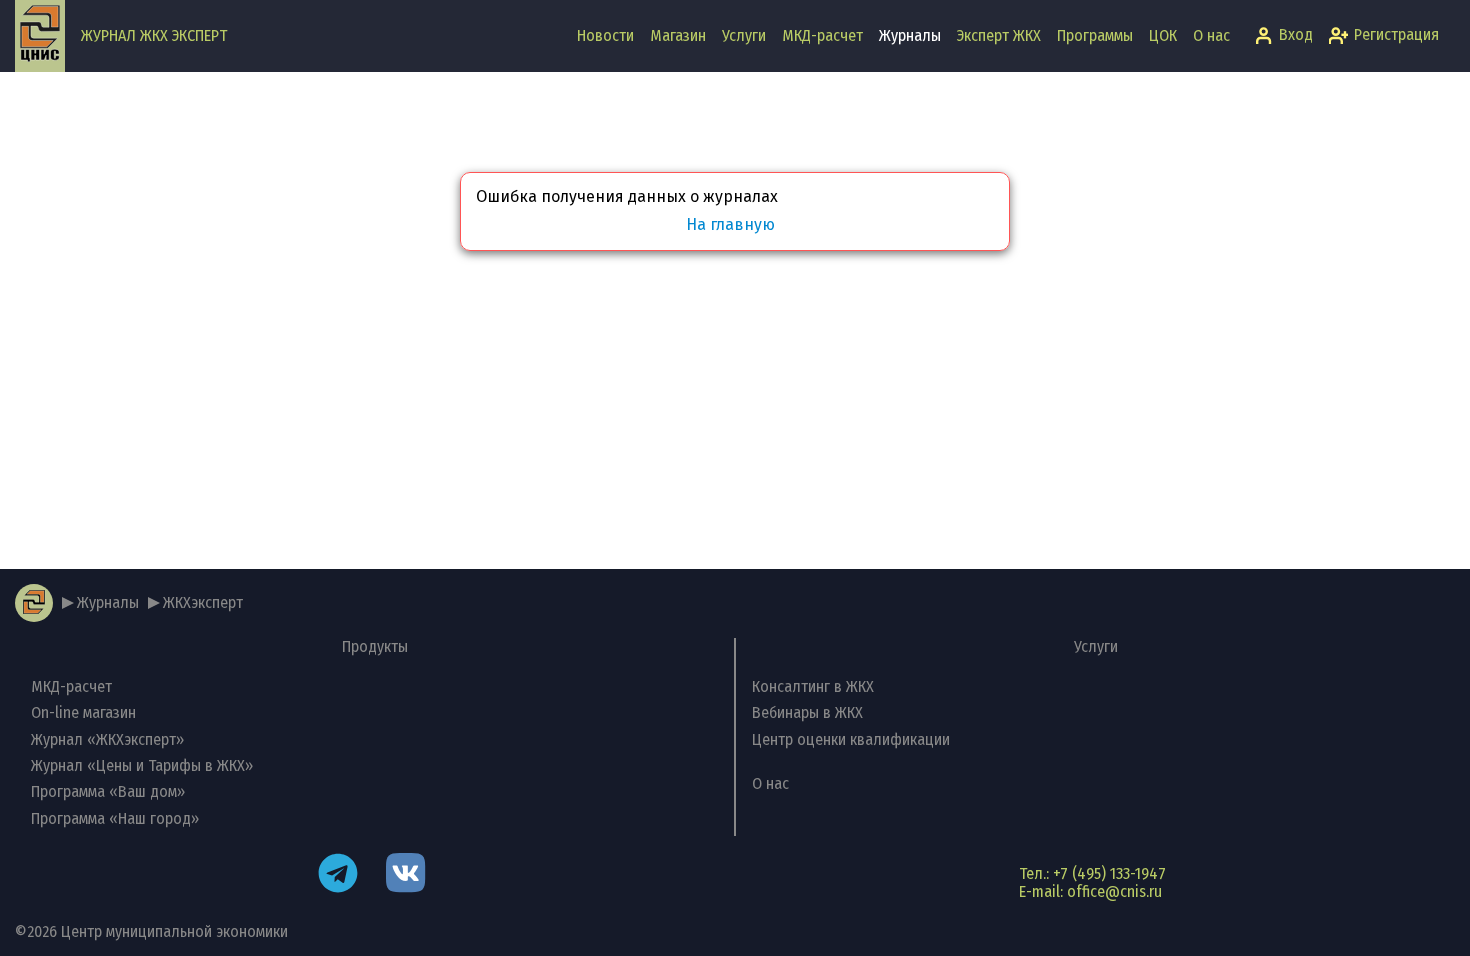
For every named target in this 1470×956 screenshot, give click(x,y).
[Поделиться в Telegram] (338, 875)
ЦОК (1163, 35)
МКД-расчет (822, 35)
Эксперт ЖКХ (999, 35)
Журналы (910, 35)
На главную (730, 225)
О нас (1211, 35)
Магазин (678, 35)
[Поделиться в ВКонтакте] (406, 875)
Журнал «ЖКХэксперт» (107, 739)
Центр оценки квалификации (851, 739)
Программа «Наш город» (115, 818)
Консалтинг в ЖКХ (813, 686)
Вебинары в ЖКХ (807, 712)
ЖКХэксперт (203, 602)
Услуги (744, 35)
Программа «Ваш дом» (108, 791)
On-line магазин (83, 712)
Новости (605, 35)
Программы (1095, 35)
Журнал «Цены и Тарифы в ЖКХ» (142, 765)
